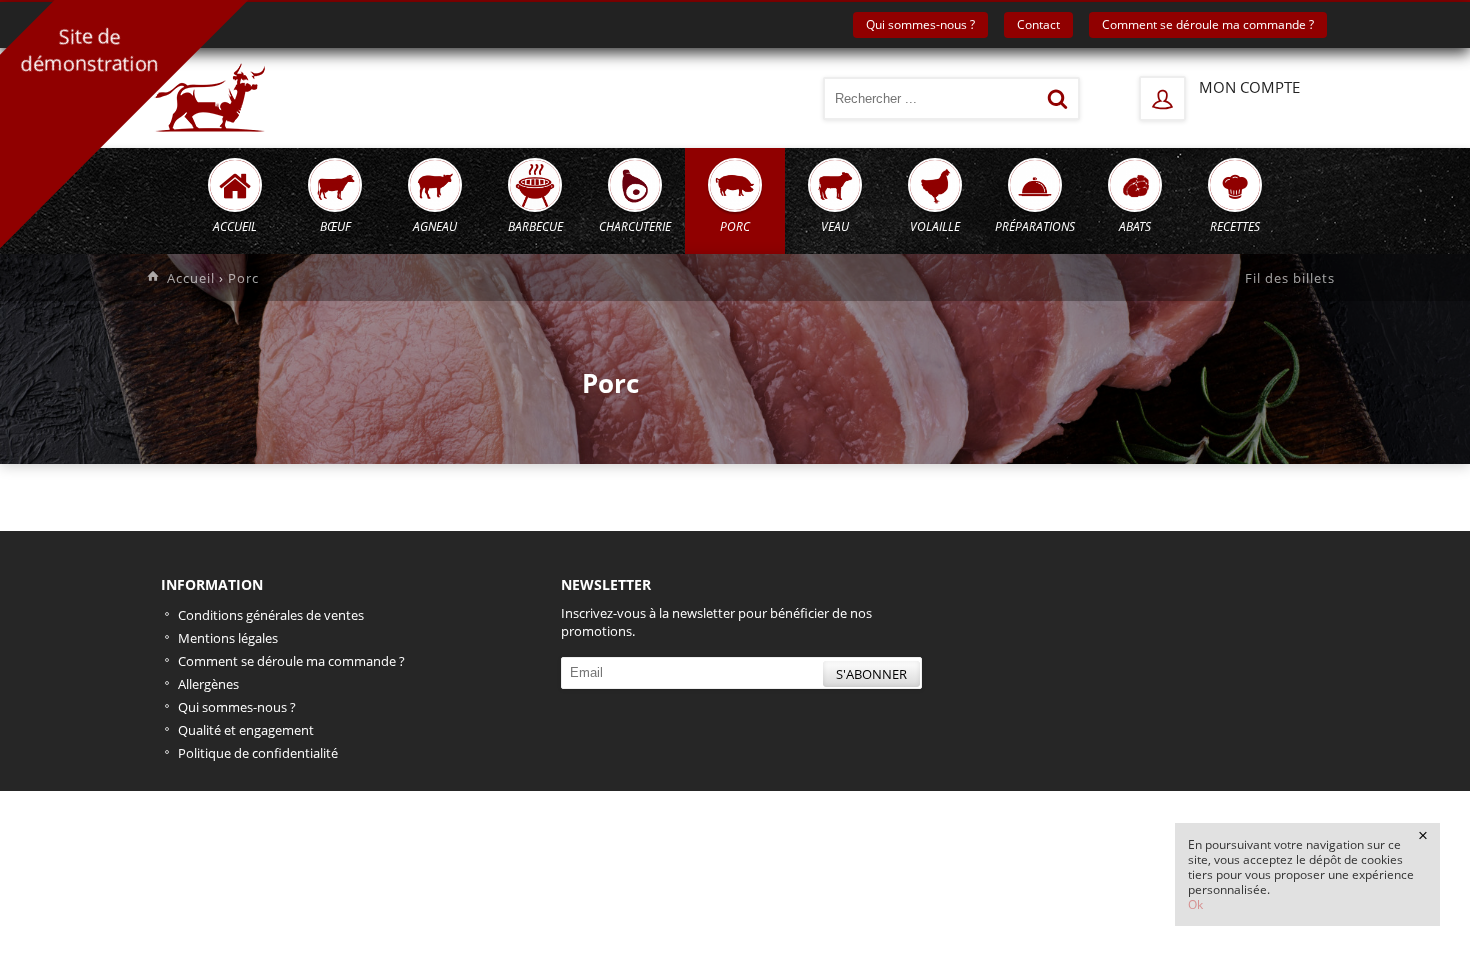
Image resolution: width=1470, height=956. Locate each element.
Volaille (935, 226)
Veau (835, 226)
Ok (1196, 904)
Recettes (1235, 226)
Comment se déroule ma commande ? (1208, 24)
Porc (735, 226)
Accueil (235, 226)
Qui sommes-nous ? (920, 24)
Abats (1135, 226)
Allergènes (208, 684)
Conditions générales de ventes (271, 615)
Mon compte (1249, 87)
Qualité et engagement (246, 730)
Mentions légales (228, 638)
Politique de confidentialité (258, 753)
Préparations (1035, 226)
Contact (1038, 24)
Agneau (435, 226)
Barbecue (535, 226)
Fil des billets (1290, 278)
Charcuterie (635, 226)
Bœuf (335, 226)
